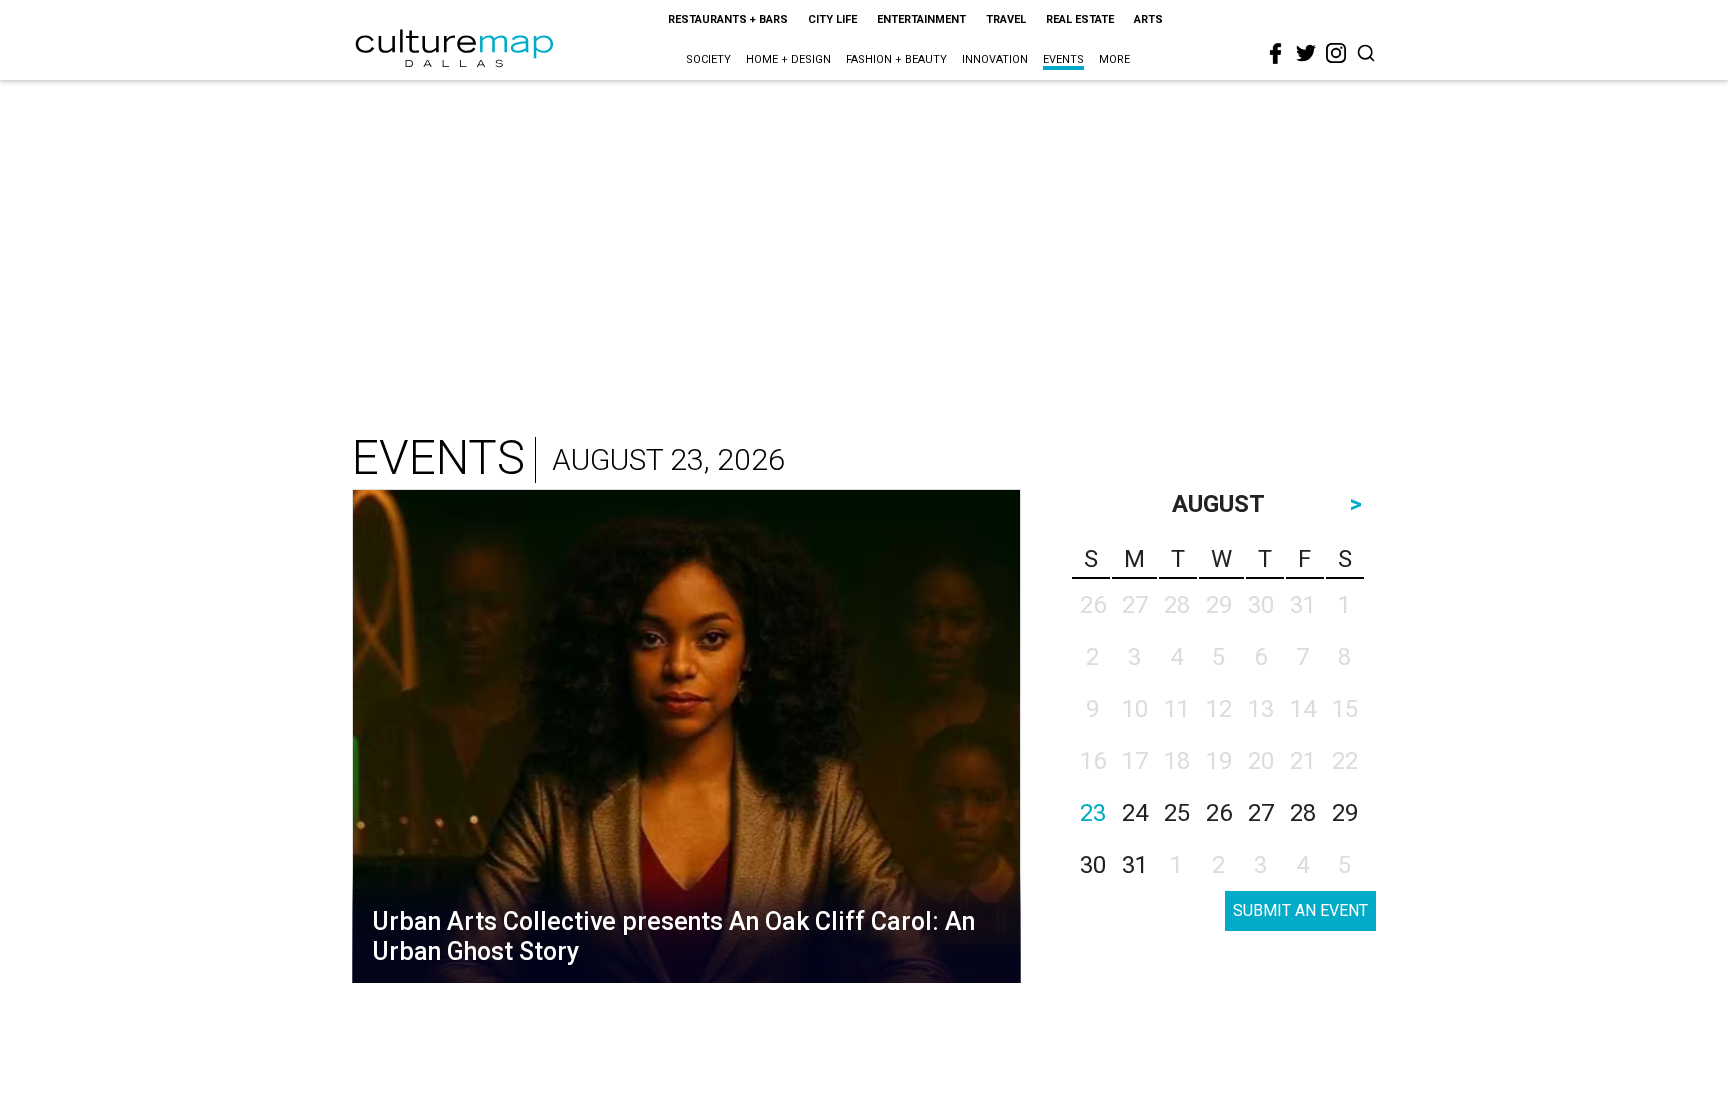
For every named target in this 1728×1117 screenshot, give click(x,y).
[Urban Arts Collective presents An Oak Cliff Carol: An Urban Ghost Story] (686, 741)
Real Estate (1080, 19)
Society (708, 59)
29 (1345, 813)
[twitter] (1306, 53)
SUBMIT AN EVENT (1300, 910)
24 (1135, 813)
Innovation (995, 59)
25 (1177, 813)
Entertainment (921, 19)
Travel (1006, 19)
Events (1063, 59)
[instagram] (1336, 53)
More (1114, 59)
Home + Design (788, 59)
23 (1093, 813)
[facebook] (1276, 54)
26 (1219, 813)
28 (1303, 813)
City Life (832, 19)
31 (1135, 865)
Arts (1148, 19)
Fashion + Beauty (896, 59)
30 (1093, 865)
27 (1261, 813)
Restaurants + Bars (728, 19)
